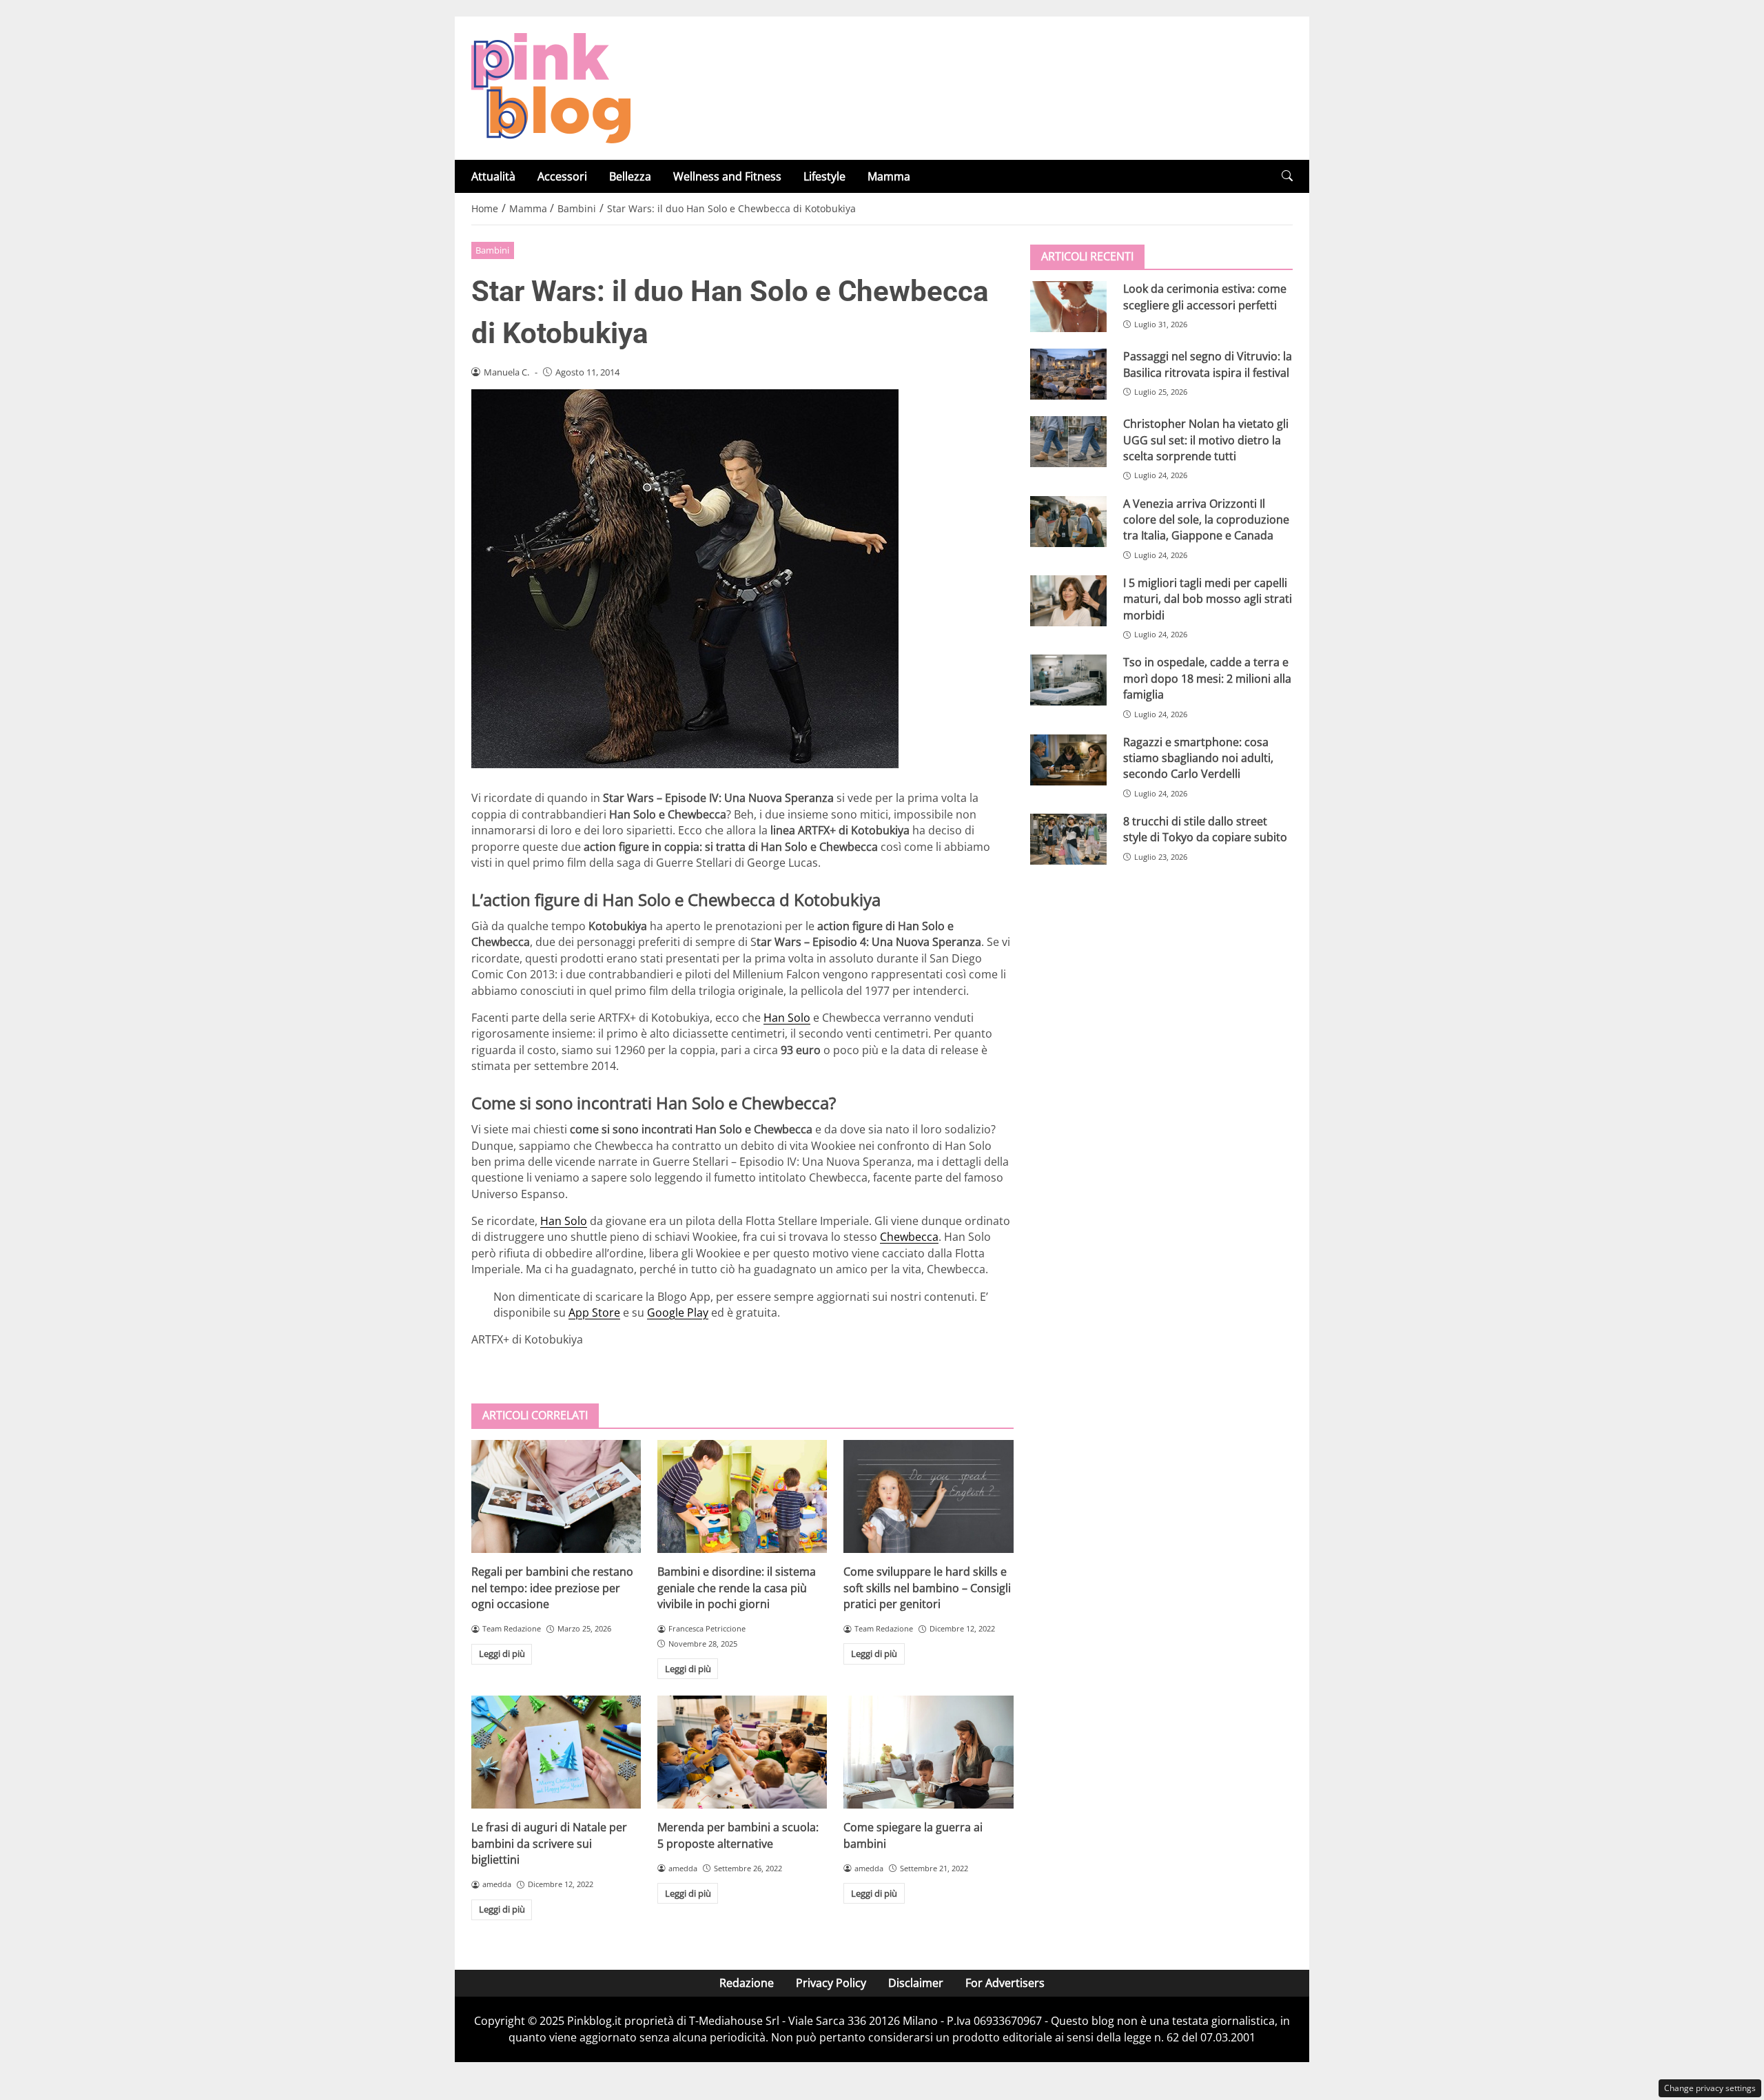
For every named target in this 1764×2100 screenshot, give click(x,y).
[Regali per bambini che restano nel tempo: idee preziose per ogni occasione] (556, 1496)
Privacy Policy (831, 1983)
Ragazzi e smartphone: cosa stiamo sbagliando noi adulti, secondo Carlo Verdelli (1198, 758)
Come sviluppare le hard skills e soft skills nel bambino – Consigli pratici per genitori (927, 1588)
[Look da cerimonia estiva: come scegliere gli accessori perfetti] (1068, 307)
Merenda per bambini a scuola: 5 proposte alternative (738, 1835)
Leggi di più (502, 1654)
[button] (1287, 176)
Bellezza (630, 176)
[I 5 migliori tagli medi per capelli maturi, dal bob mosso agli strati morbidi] (1068, 601)
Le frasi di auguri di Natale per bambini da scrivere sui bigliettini (549, 1843)
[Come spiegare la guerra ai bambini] (928, 1752)
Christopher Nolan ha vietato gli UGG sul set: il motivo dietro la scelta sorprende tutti (1206, 440)
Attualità (493, 176)
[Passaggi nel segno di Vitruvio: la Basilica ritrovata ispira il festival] (1068, 374)
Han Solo (787, 1018)
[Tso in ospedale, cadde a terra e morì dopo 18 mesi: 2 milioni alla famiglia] (1068, 680)
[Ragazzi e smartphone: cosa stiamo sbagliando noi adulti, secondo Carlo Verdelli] (1068, 759)
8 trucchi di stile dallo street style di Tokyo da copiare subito (1205, 829)
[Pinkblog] (551, 87)
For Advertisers (1005, 1983)
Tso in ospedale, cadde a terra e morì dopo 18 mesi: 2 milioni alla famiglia (1207, 678)
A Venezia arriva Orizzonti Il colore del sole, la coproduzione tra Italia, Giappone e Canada (1206, 519)
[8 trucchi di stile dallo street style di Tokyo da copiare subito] (1068, 839)
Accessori (562, 176)
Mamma (889, 176)
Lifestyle (824, 176)
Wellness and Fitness (727, 176)
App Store (594, 1312)
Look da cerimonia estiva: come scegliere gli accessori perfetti (1205, 297)
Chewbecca (909, 1237)
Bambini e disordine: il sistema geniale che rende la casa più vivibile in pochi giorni (737, 1588)
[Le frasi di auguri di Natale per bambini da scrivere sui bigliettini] (556, 1752)
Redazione (747, 1983)
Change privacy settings (1710, 2088)
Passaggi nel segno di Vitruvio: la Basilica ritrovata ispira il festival (1208, 364)
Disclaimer (916, 1983)
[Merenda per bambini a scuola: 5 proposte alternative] (742, 1752)
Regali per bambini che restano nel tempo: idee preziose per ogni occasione (552, 1588)
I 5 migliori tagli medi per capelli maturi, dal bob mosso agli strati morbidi (1208, 599)
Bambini (492, 250)
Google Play (678, 1312)
